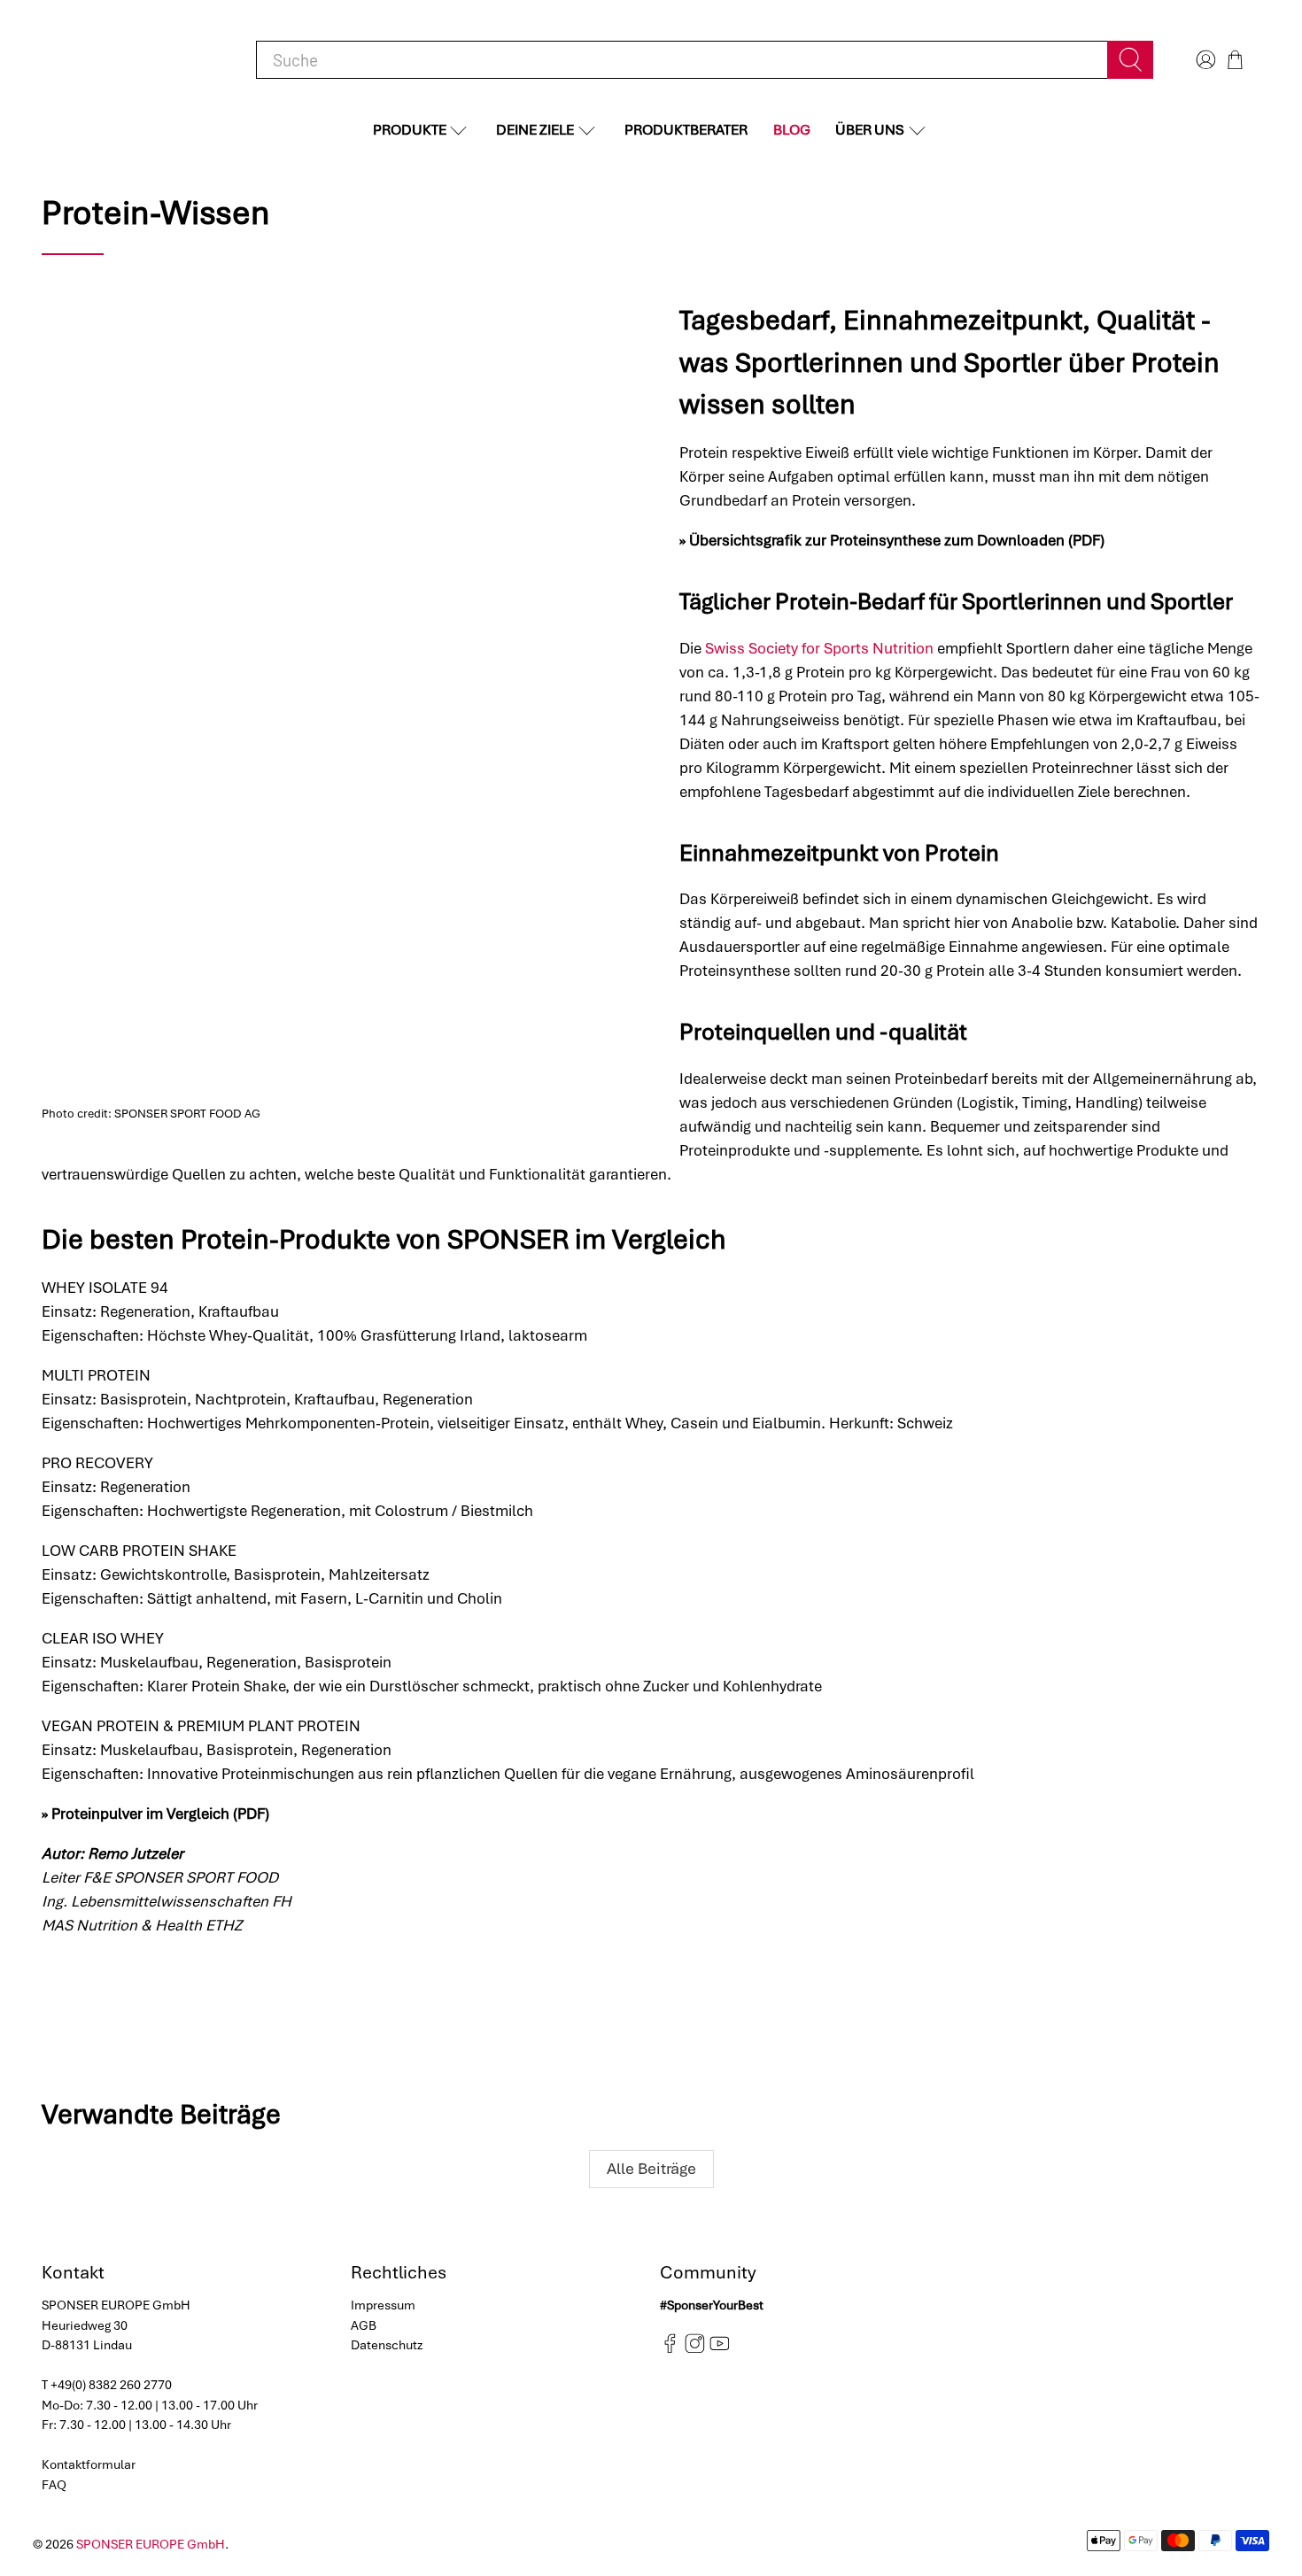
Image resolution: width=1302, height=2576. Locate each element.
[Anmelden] (1204, 60)
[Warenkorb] (1235, 60)
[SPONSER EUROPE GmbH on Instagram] (695, 2348)
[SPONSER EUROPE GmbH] (134, 60)
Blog (792, 130)
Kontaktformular (89, 2464)
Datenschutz (387, 2345)
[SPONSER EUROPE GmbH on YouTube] (720, 2348)
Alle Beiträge (651, 2168)
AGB (364, 2325)
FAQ (54, 2485)
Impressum (383, 2305)
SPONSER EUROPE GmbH (151, 2544)
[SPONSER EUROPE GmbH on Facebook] (670, 2348)
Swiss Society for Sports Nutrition (819, 648)
